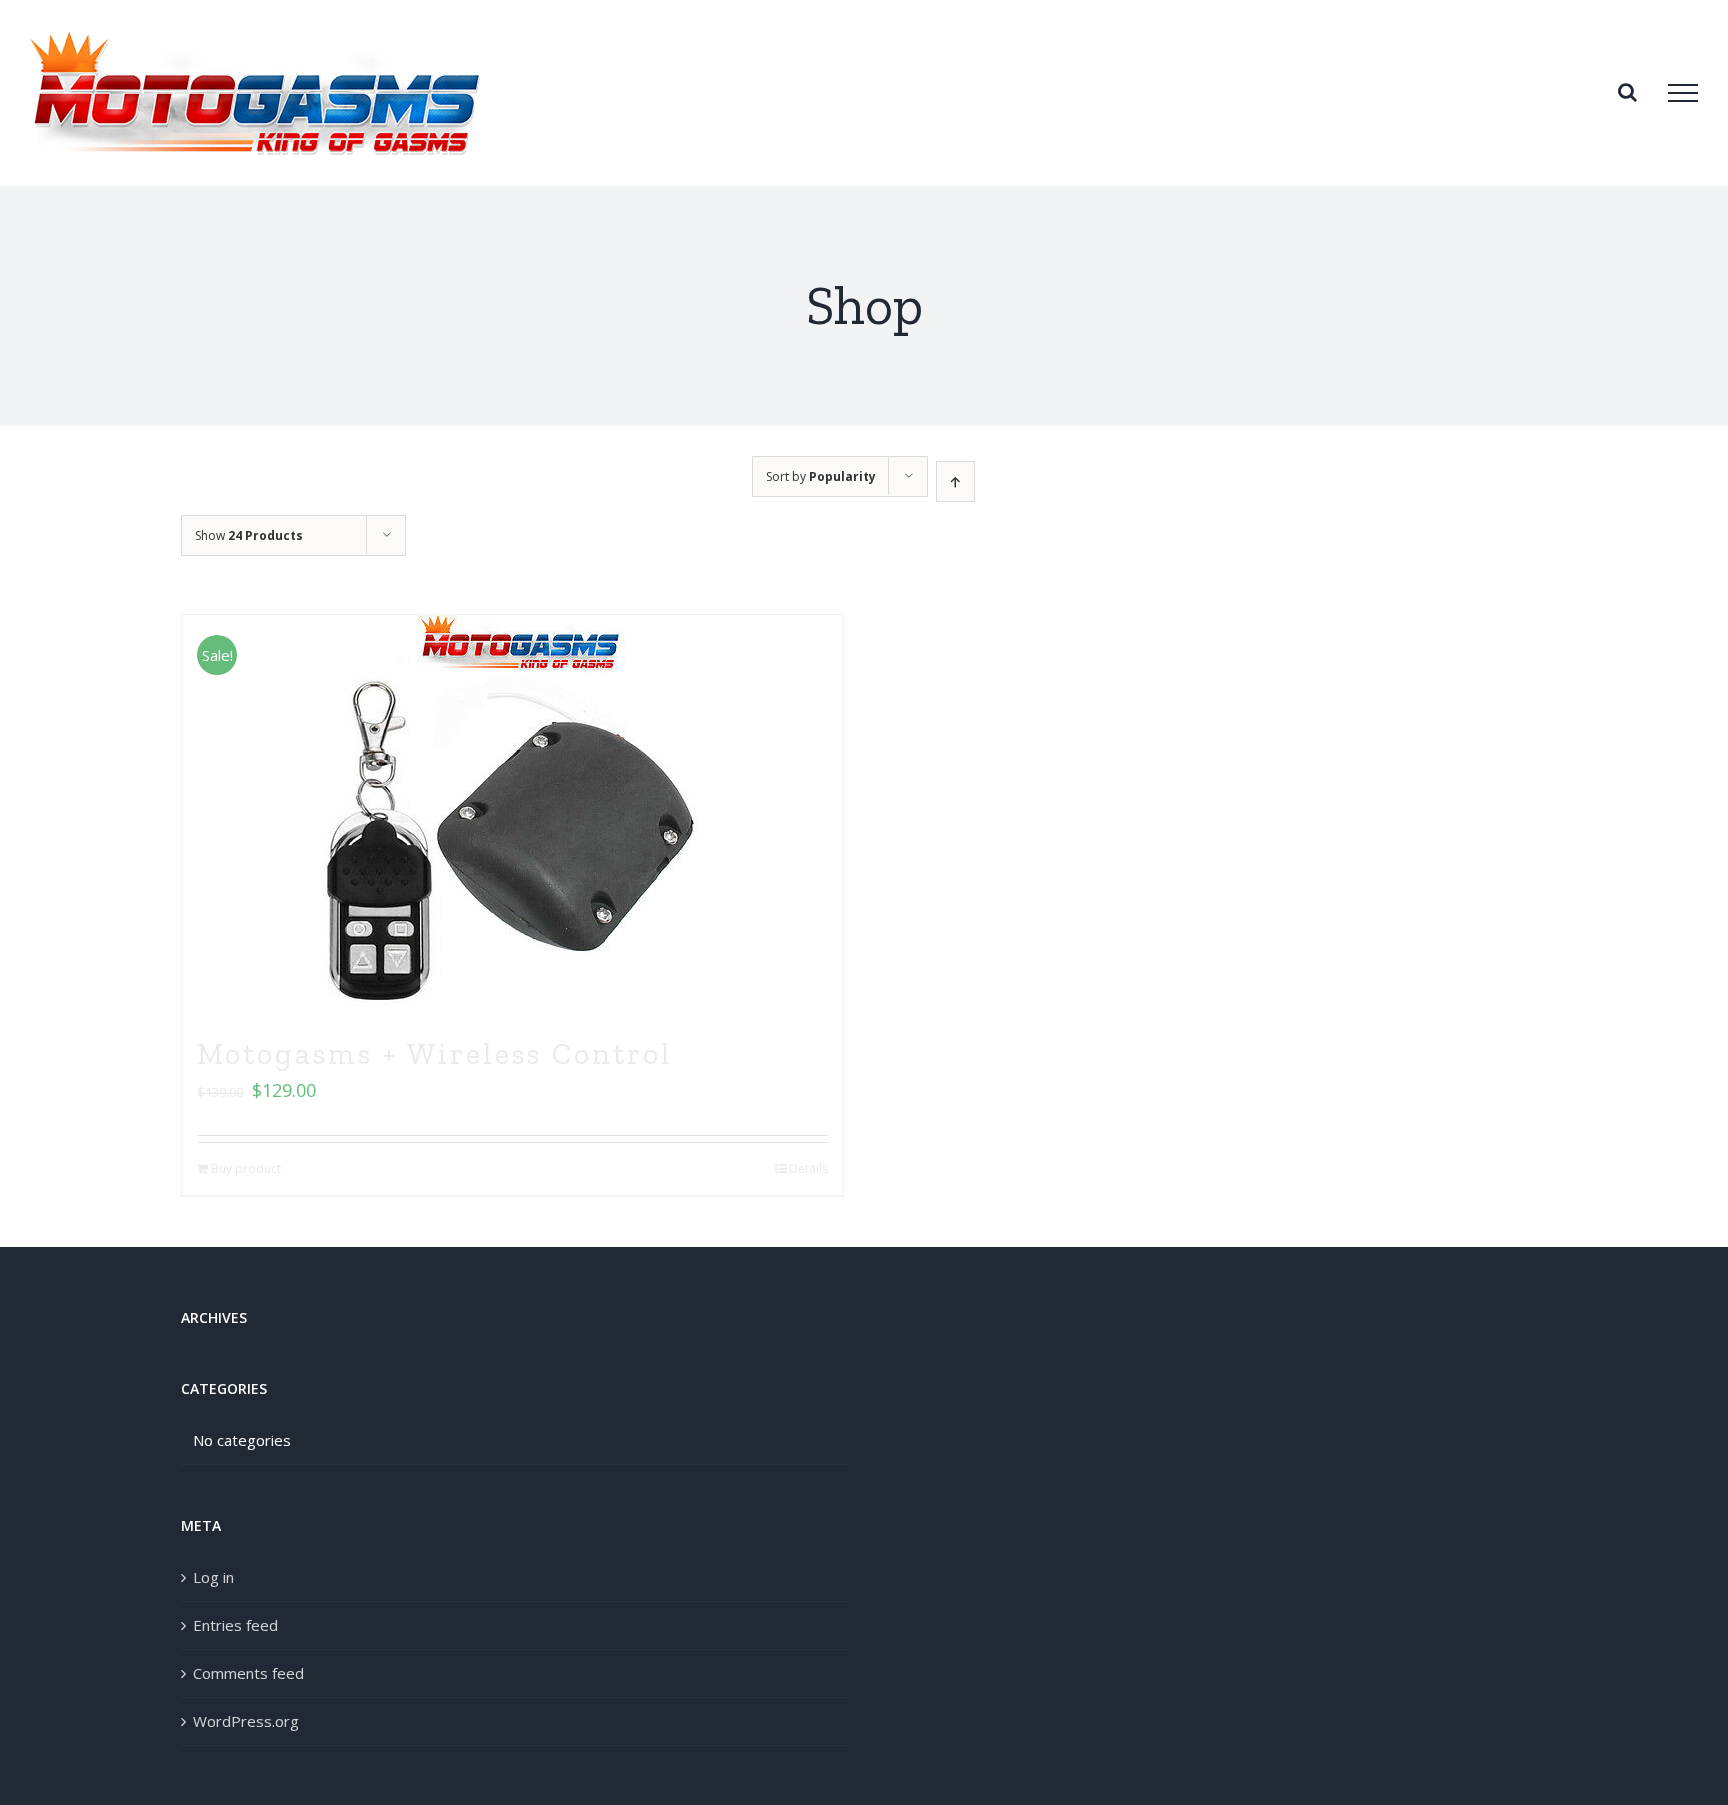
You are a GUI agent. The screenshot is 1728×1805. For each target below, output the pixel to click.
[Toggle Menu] (1683, 93)
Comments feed (248, 1673)
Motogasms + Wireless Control (435, 1054)
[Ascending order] (955, 481)
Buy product (246, 1168)
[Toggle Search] (1627, 92)
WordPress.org (246, 1721)
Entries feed (235, 1625)
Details (808, 1168)
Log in (213, 1577)
